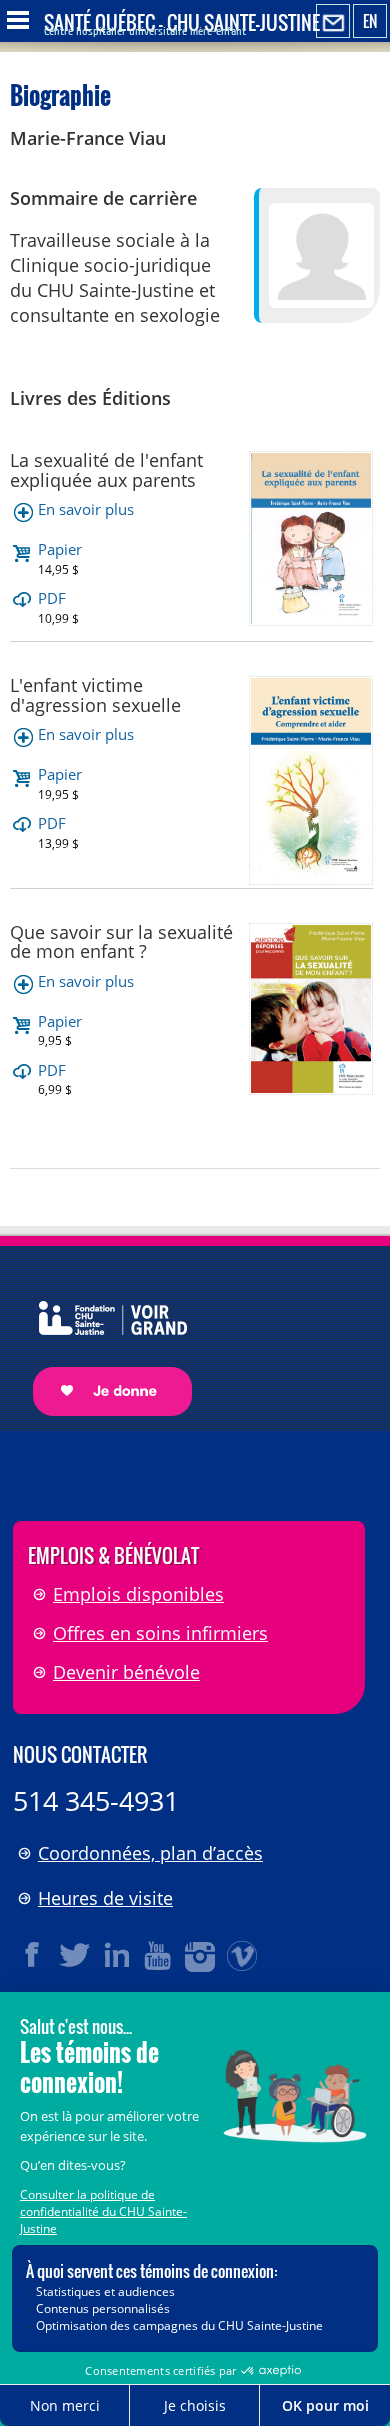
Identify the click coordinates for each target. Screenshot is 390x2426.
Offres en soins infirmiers (160, 1633)
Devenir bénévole (126, 1672)
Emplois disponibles (138, 1594)
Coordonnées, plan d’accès (150, 1853)
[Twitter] (75, 1955)
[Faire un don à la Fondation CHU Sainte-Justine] (102, 1340)
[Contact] (333, 22)
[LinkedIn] (117, 1955)
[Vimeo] (243, 1955)
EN (370, 21)
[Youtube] (159, 1955)
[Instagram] (201, 1955)
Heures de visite (105, 1898)
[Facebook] (33, 1955)
